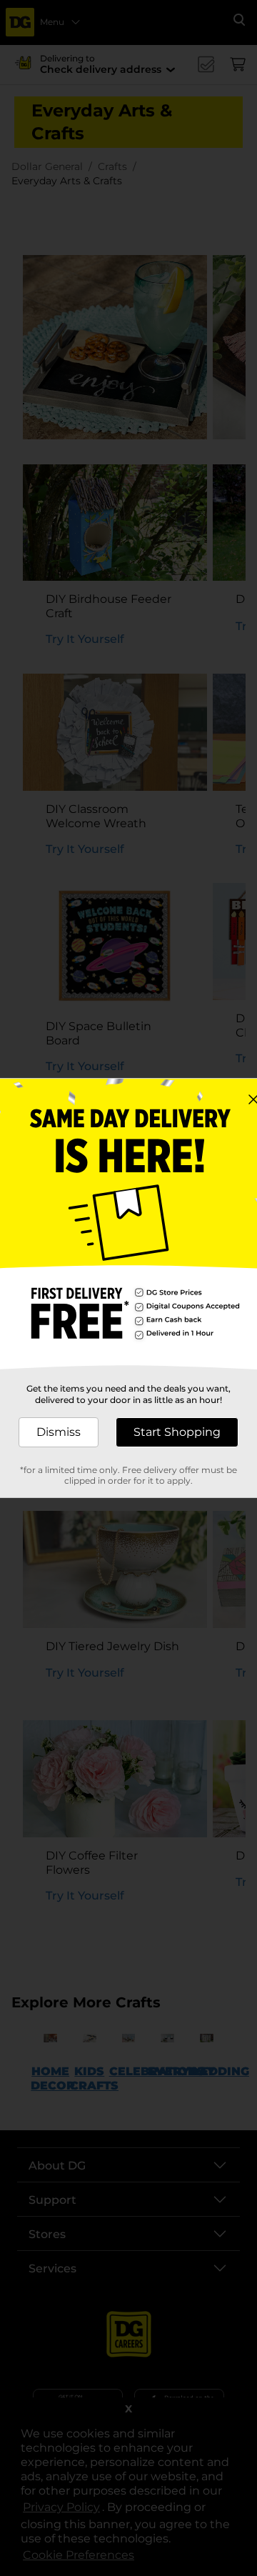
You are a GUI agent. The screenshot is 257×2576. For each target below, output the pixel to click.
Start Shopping (177, 1432)
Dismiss (59, 1432)
